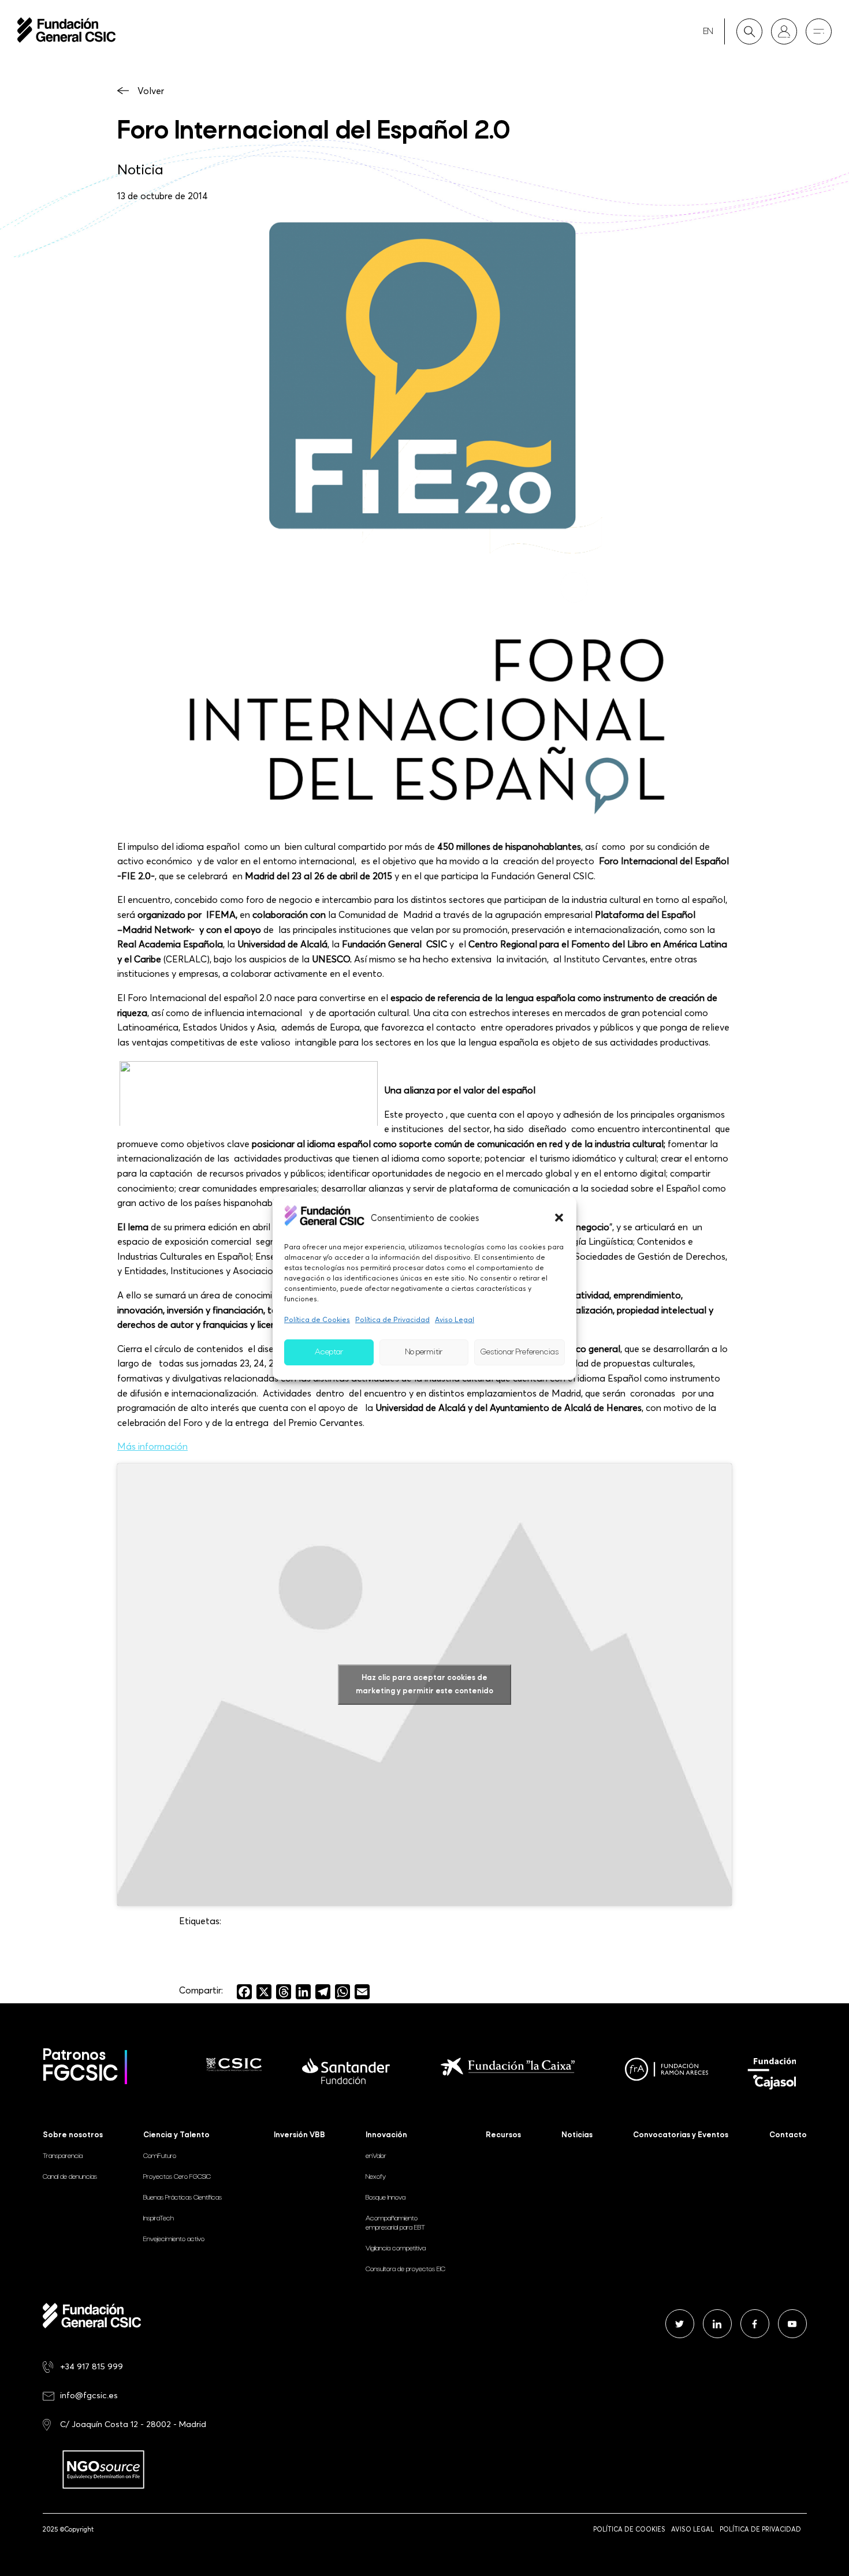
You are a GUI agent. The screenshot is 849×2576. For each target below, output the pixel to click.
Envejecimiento (174, 2239)
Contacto (788, 2135)
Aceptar (329, 1352)
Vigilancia (396, 2249)
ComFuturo (160, 2156)
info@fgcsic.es (89, 2395)
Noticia (140, 169)
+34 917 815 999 (92, 2366)
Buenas (183, 2198)
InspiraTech (159, 2219)
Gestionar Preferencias (520, 1352)
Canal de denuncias (70, 2177)
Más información (152, 1446)
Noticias (577, 2135)
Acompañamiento (395, 2223)
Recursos (503, 2135)
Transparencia (63, 2156)
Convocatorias (681, 2135)
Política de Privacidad (392, 1319)
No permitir (424, 1352)
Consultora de (405, 2269)
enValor (376, 2156)
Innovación (386, 2135)
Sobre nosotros (73, 2135)
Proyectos (177, 2177)
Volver (151, 91)
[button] (559, 1218)
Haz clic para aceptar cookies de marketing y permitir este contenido (425, 1685)
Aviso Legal (455, 1319)
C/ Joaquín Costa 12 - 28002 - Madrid (133, 2424)
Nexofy (376, 2177)
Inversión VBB (299, 2135)
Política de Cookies (317, 1319)
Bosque (386, 2198)
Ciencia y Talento (176, 2135)
